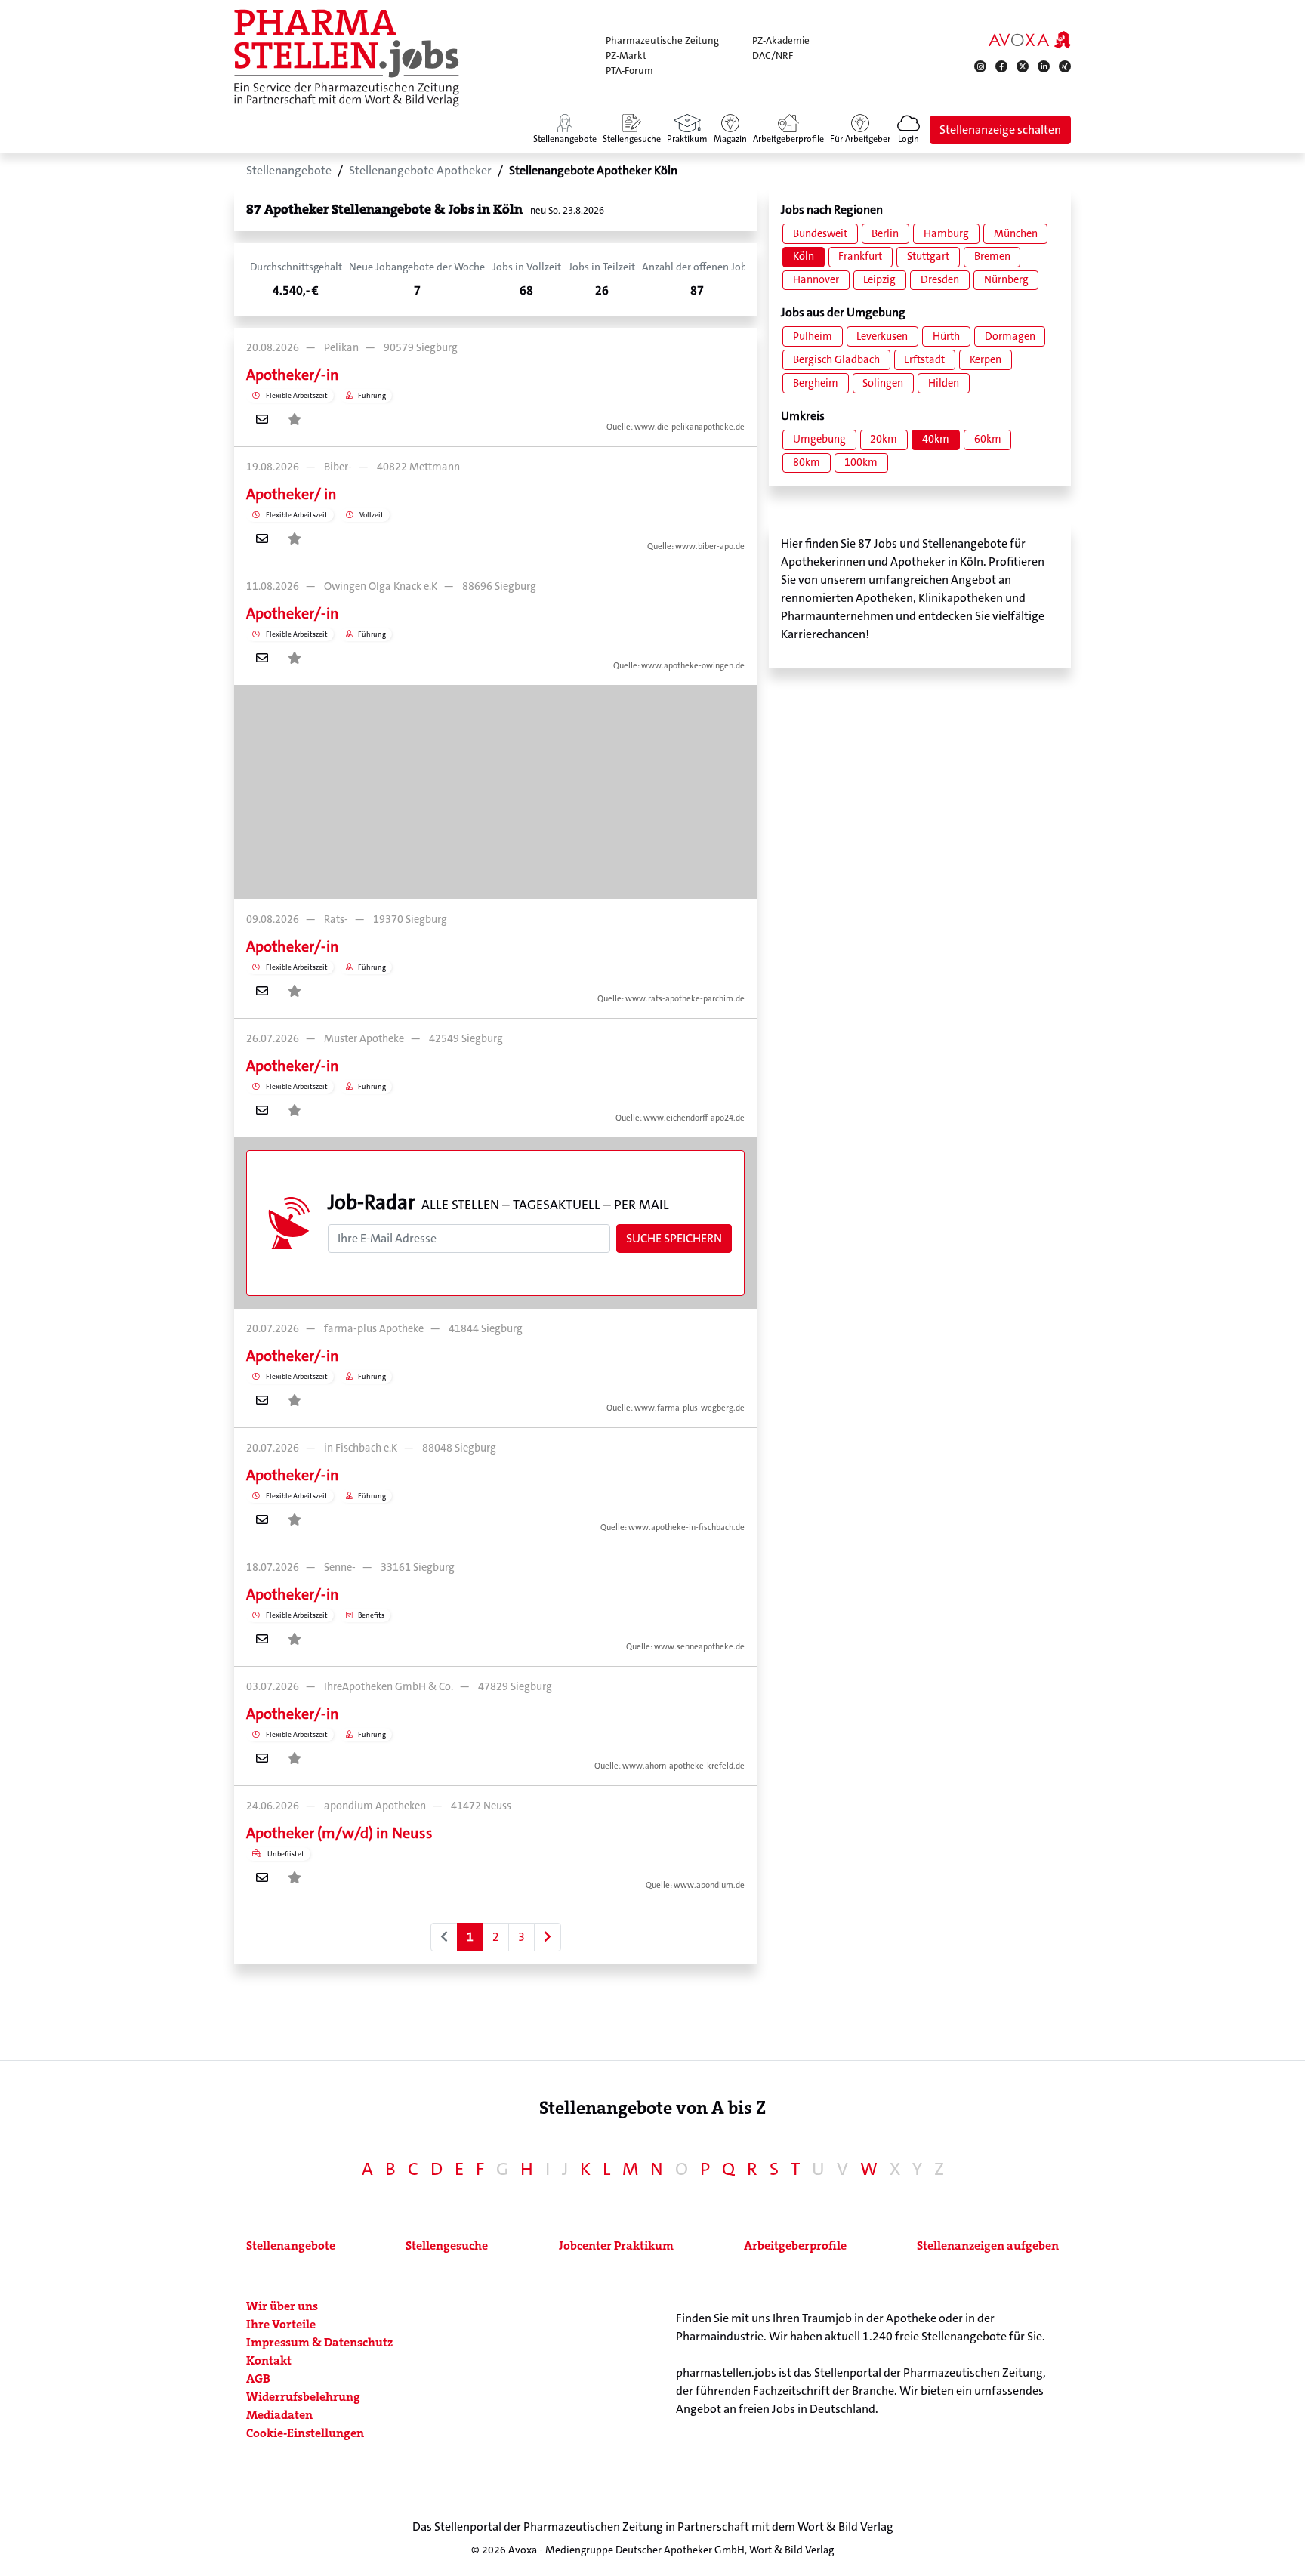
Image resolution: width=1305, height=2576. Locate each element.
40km (936, 439)
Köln (804, 256)
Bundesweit (820, 234)
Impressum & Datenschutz (319, 2342)
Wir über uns (282, 2306)
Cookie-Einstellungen (305, 2433)
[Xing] (1065, 66)
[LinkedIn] (1044, 66)
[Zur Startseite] (347, 58)
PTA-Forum (629, 71)
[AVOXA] (1030, 39)
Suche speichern (674, 1238)
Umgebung (819, 439)
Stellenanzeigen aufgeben (988, 2246)
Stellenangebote (291, 2246)
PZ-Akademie (781, 40)
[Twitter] (1023, 66)
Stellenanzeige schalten (1000, 130)
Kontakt (269, 2360)
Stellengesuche (447, 2246)
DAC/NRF (773, 56)
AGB (258, 2379)
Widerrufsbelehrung (303, 2397)
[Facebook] (1001, 66)
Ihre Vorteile (281, 2324)
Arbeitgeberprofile (795, 2246)
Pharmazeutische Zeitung (662, 40)
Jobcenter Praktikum (616, 2246)
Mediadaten (279, 2415)
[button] (909, 130)
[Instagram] (980, 66)
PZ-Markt (626, 56)
